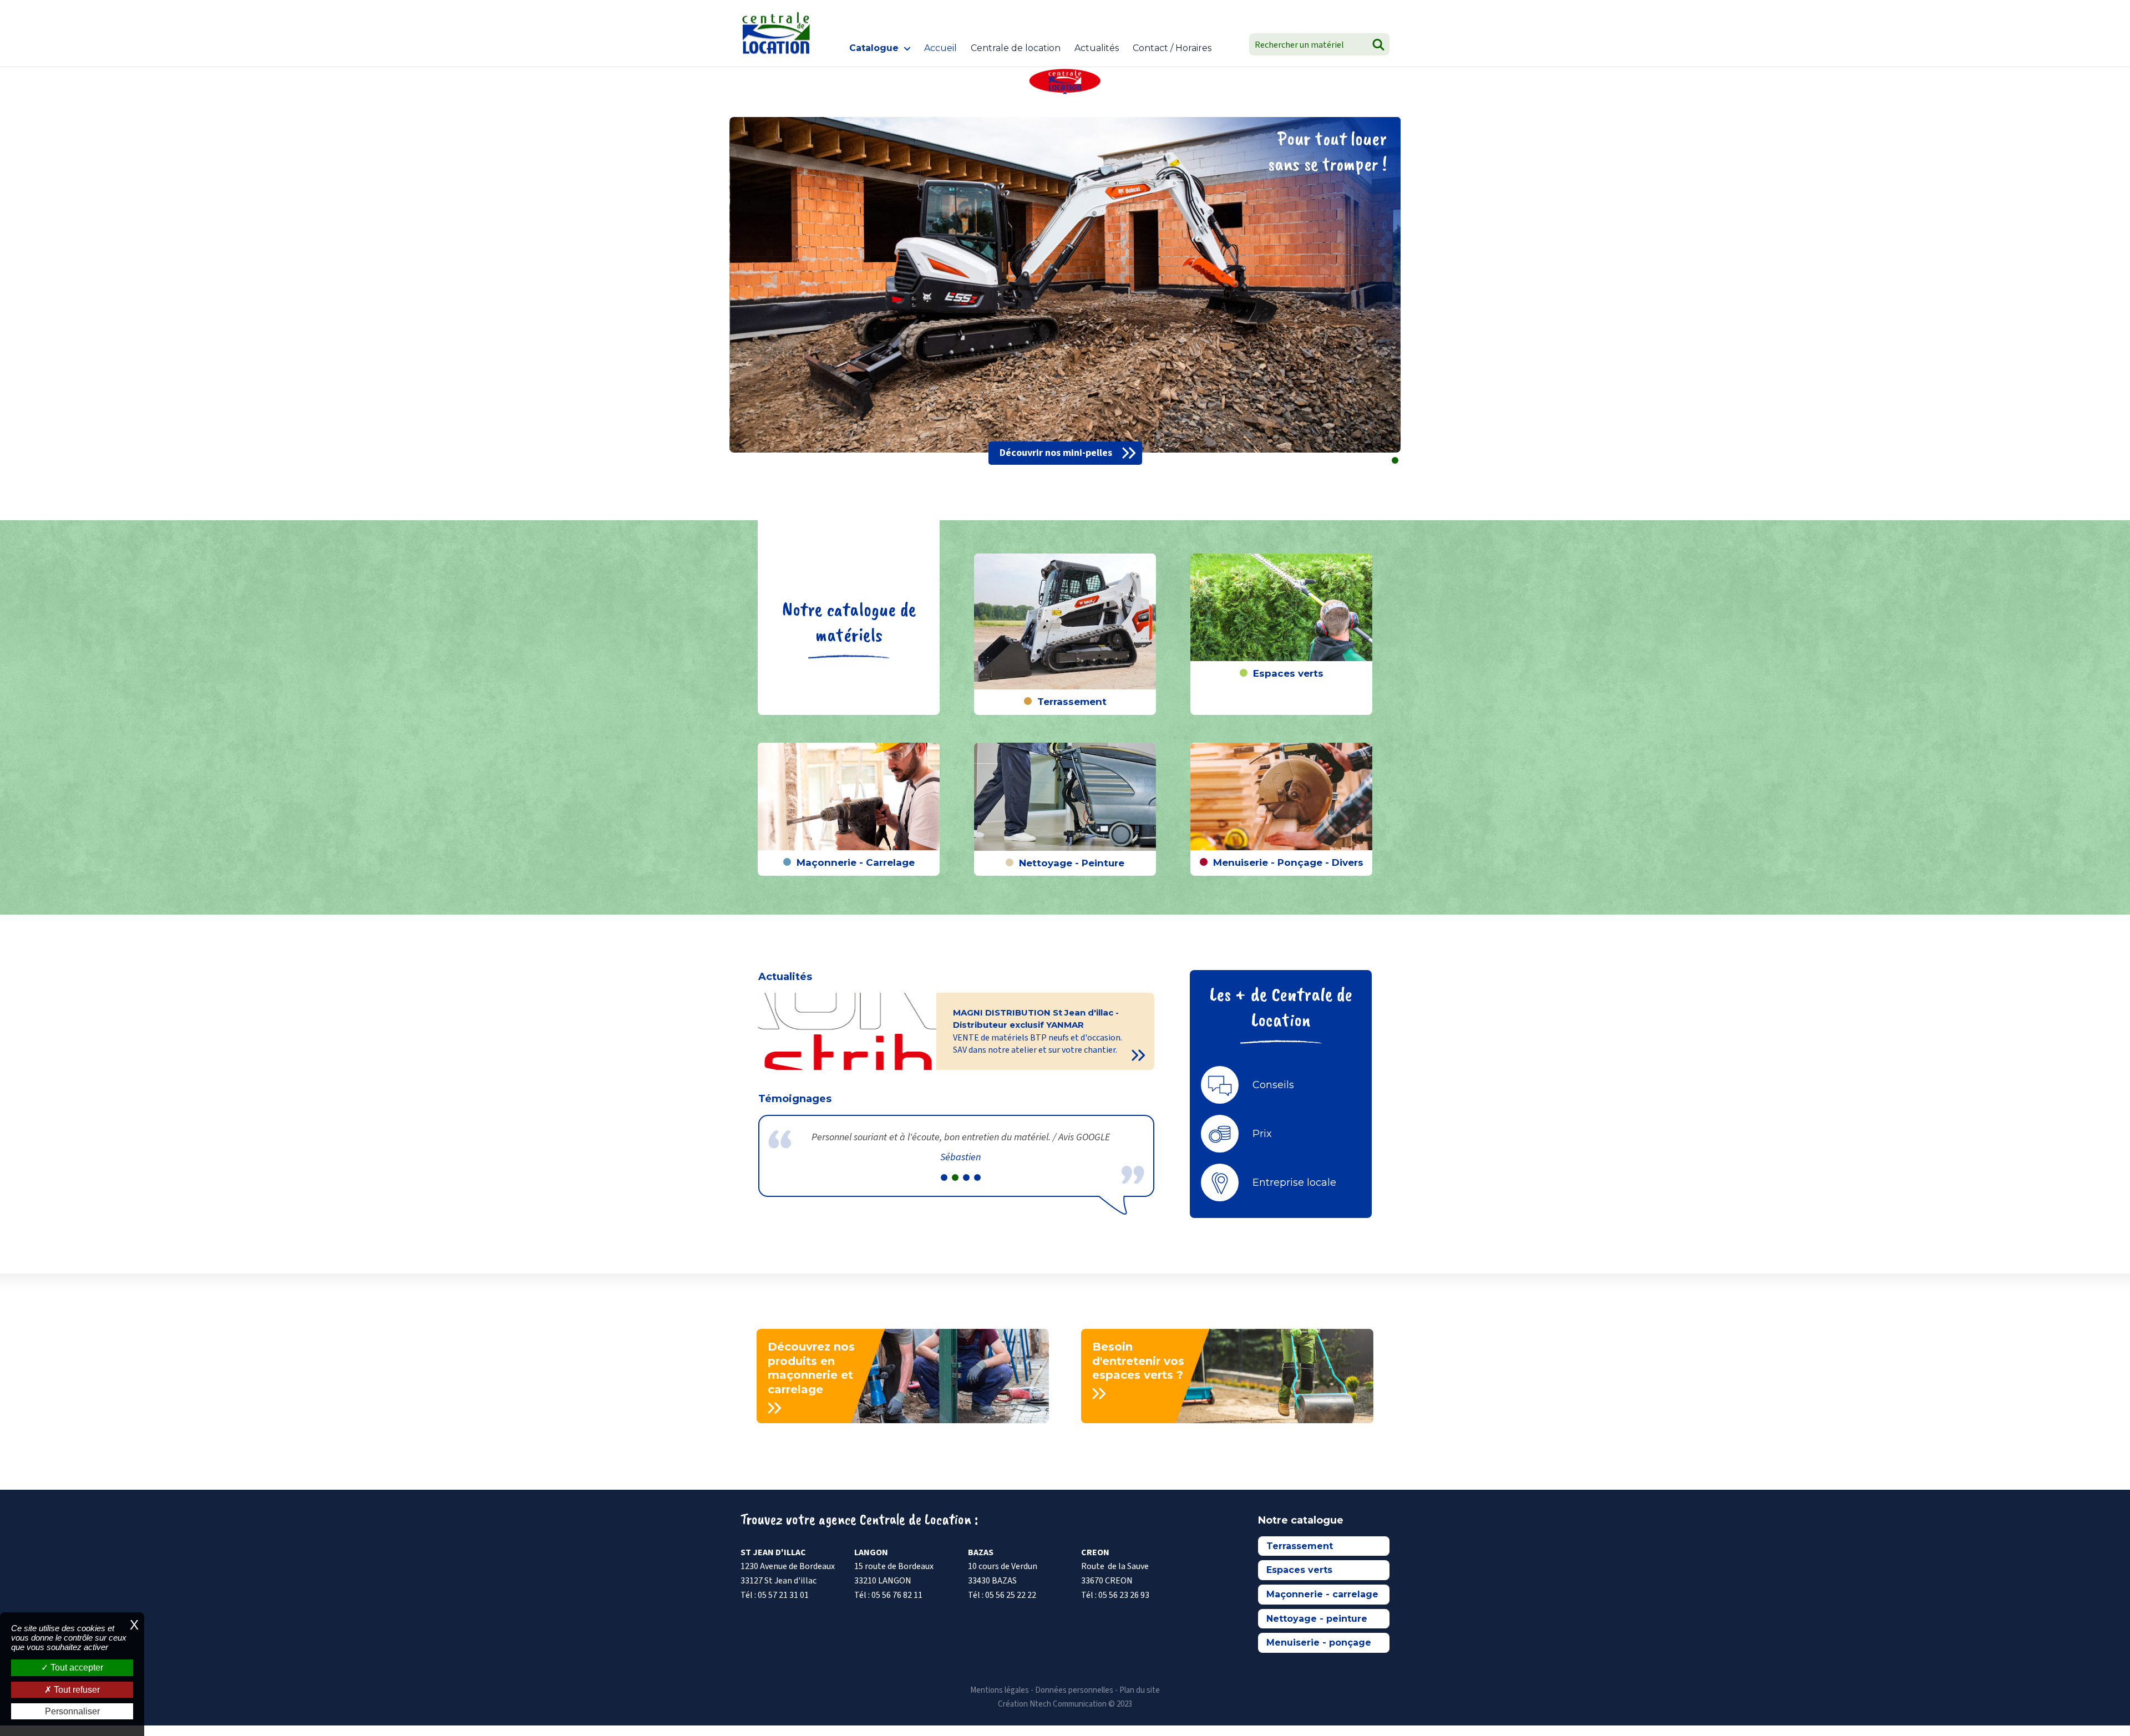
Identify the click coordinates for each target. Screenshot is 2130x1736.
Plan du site (1140, 1690)
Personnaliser (72, 1711)
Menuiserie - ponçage (1319, 1643)
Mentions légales (1000, 1690)
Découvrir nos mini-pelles (1056, 453)
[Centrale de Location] (776, 33)
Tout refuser (76, 1690)
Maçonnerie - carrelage (1322, 1594)
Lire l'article (1140, 1055)
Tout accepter (76, 1668)
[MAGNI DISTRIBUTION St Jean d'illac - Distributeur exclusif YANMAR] (847, 1032)
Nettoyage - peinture (1317, 1619)
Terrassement (1300, 1546)
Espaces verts (1299, 1570)
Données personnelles (1074, 1690)
